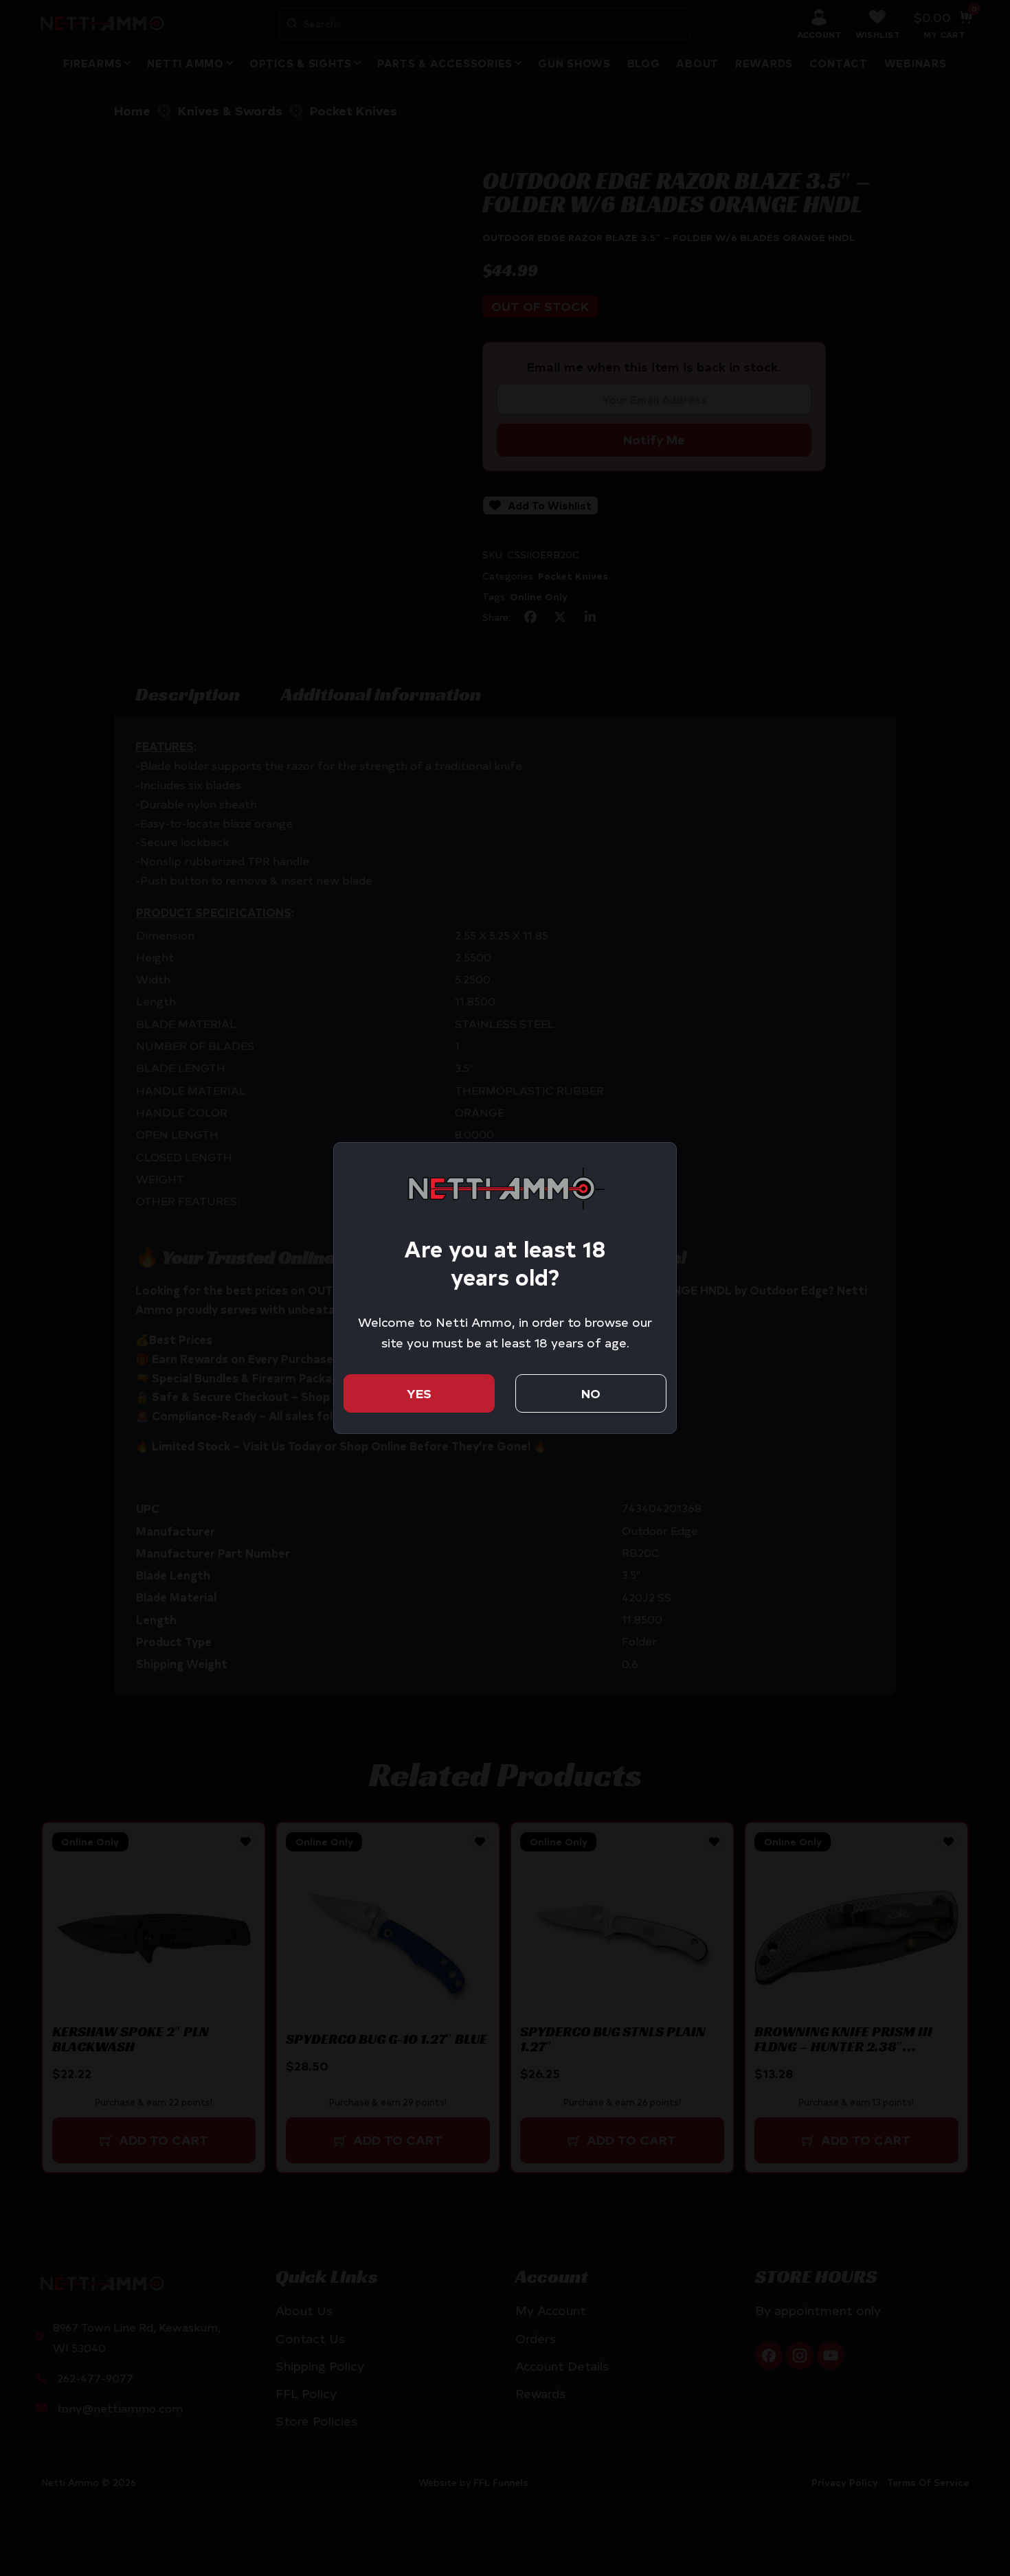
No (591, 1393)
